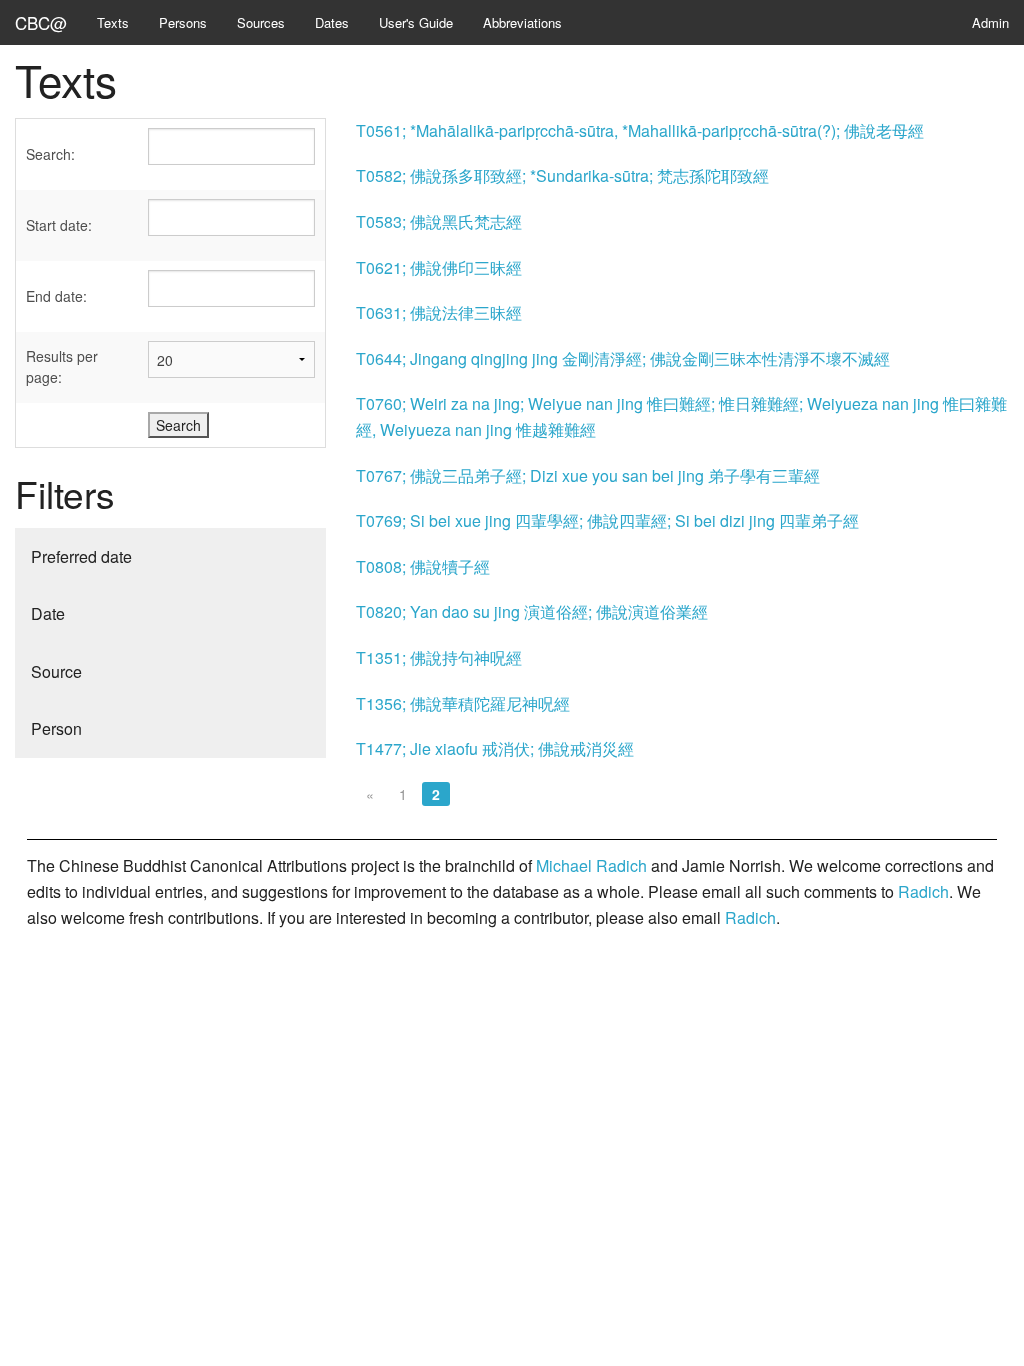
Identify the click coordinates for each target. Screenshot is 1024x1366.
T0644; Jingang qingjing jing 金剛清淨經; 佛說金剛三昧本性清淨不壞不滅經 (623, 358)
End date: (56, 296)
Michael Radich (591, 865)
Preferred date (81, 556)
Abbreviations (522, 22)
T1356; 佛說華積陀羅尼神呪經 (463, 703)
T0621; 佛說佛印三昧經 (439, 267)
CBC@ (41, 22)
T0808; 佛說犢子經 (423, 566)
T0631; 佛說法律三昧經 (439, 312)
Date (48, 613)
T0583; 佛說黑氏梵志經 (439, 221)
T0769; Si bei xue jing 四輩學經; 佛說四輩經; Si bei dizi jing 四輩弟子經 (607, 520)
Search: (50, 154)
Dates (332, 22)
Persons (183, 22)
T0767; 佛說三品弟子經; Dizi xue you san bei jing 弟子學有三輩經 (588, 475)
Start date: (59, 225)
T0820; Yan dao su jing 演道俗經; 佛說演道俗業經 (532, 611)
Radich (923, 891)
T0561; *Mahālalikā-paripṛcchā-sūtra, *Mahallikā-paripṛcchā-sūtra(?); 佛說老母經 (640, 130)
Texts (113, 22)
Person (56, 728)
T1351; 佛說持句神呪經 (439, 657)
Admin (990, 22)
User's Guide (416, 22)
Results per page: (62, 366)
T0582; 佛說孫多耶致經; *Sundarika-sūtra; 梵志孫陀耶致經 (562, 175)
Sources (261, 22)
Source (56, 671)
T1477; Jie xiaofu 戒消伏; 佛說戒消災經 (495, 748)
